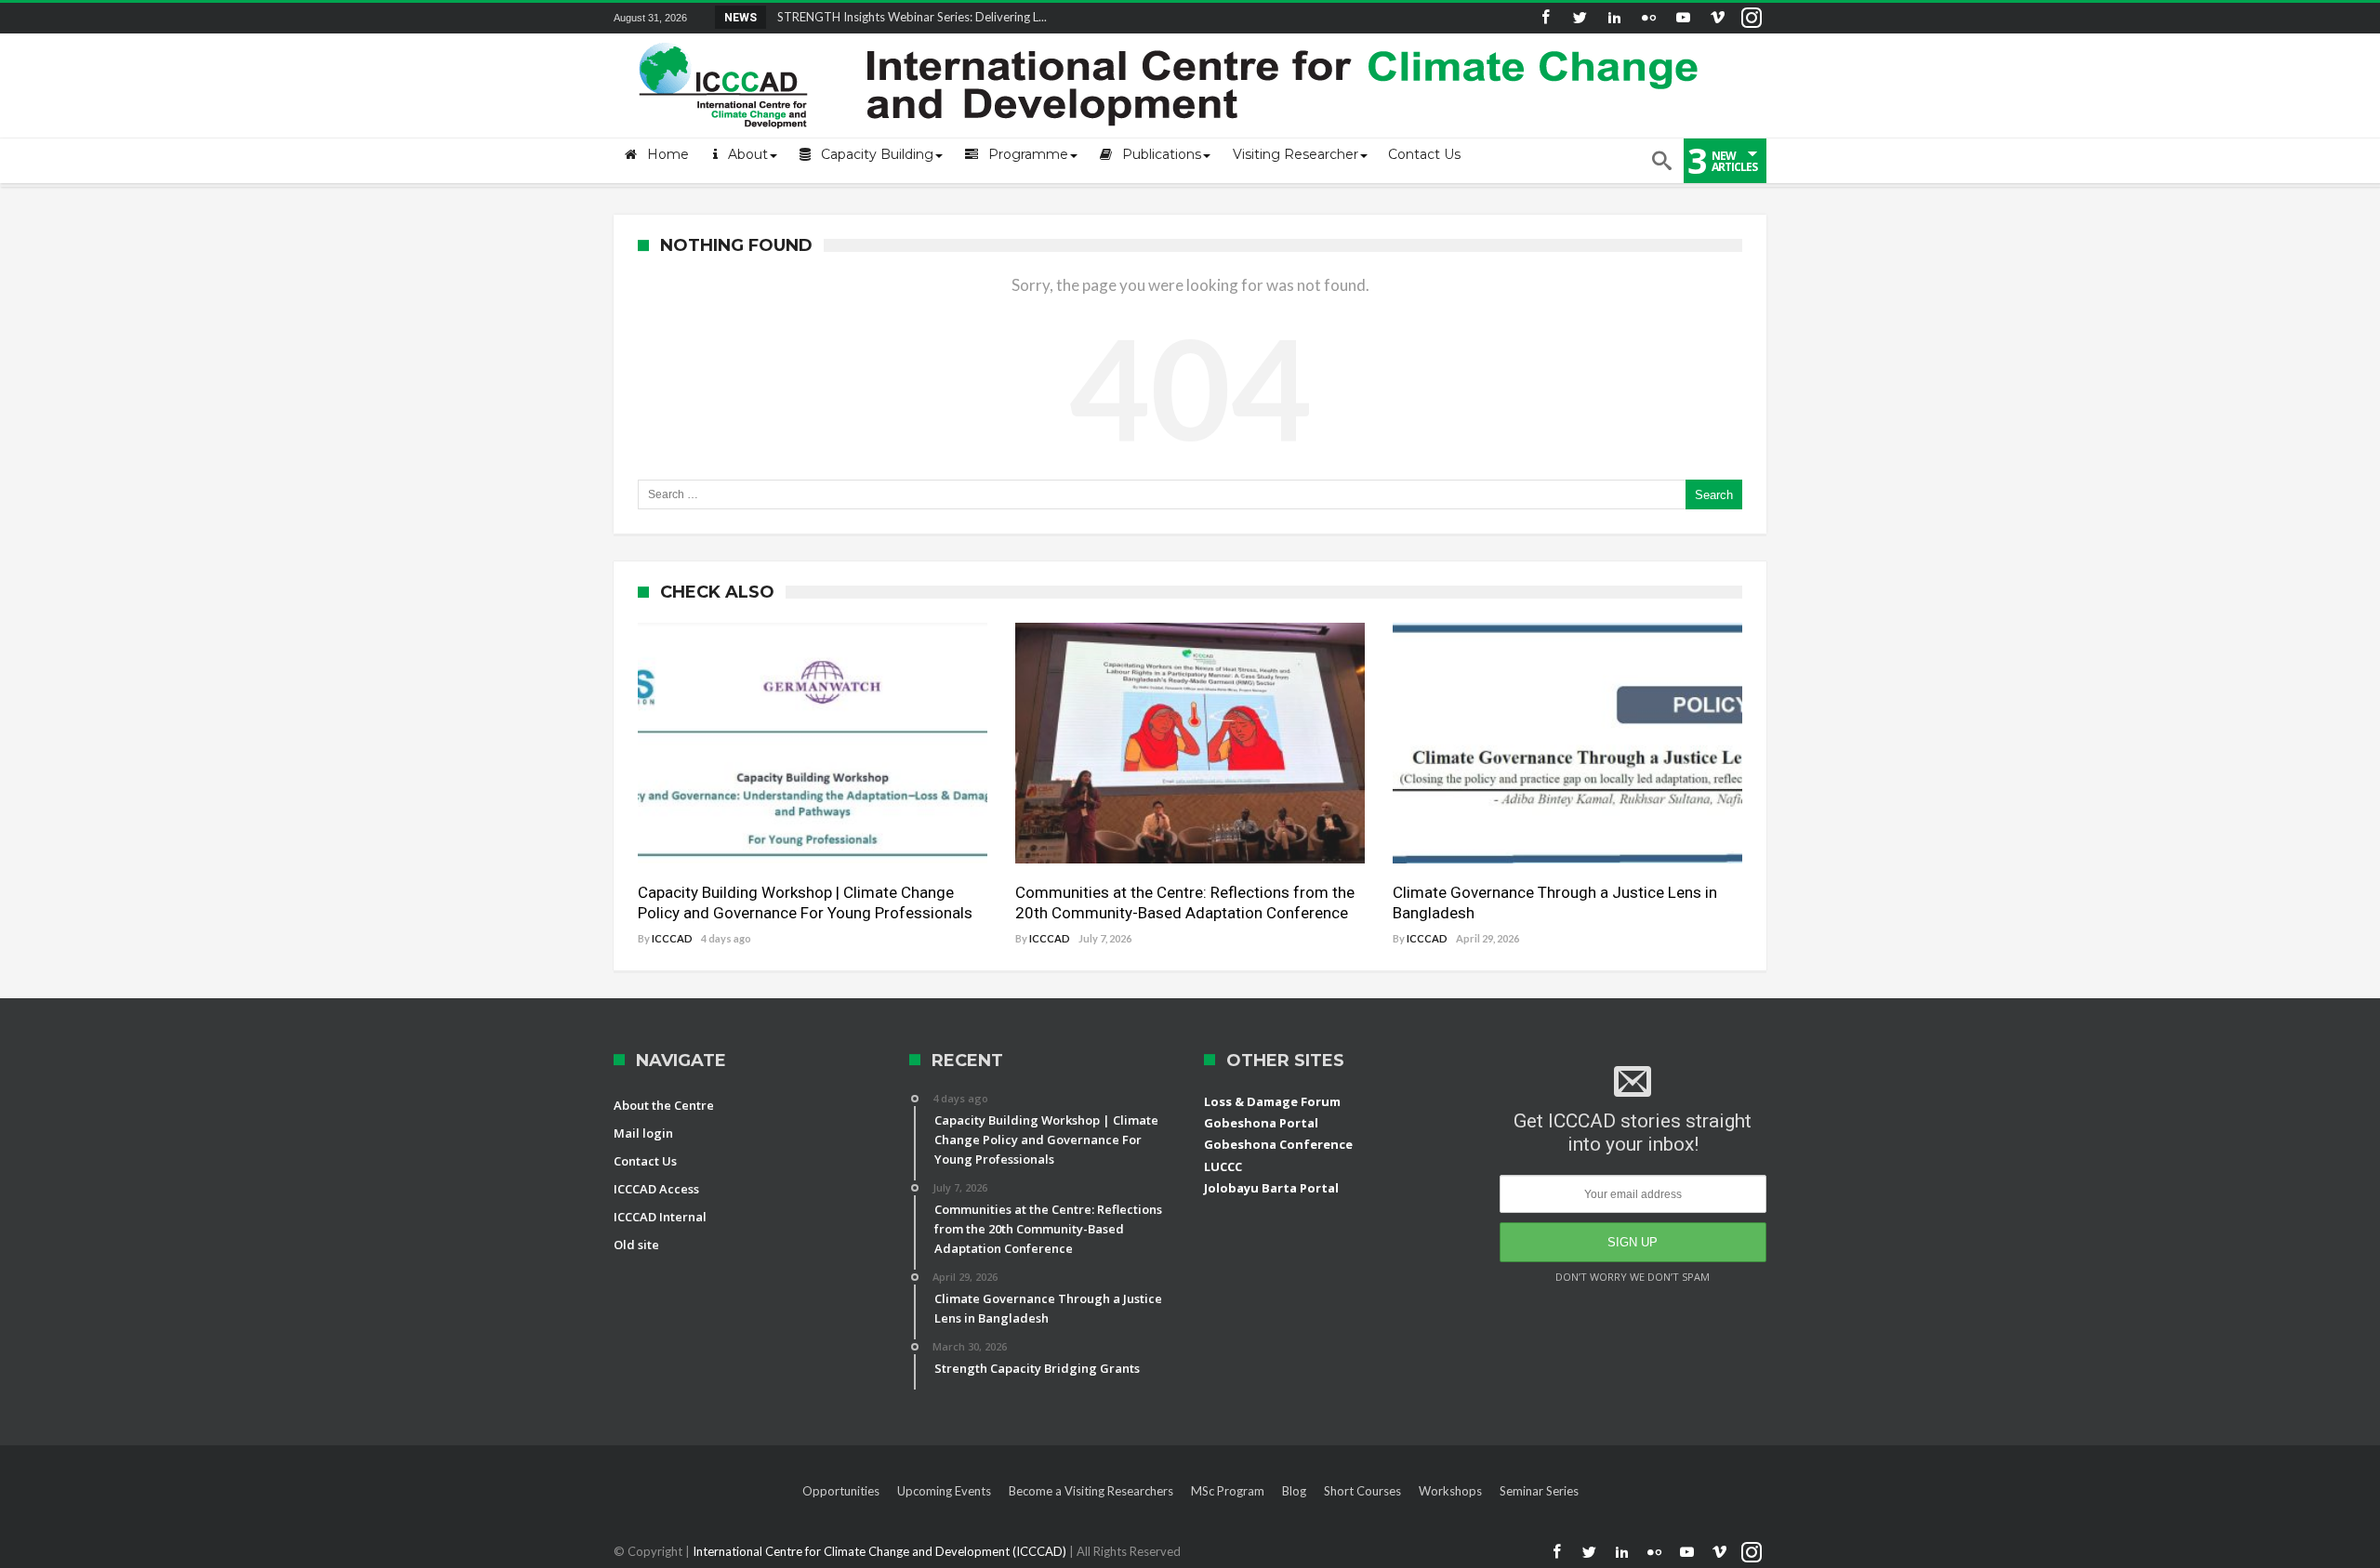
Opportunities (841, 1491)
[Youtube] (1683, 18)
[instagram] (1752, 18)
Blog (1294, 1491)
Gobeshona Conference (1278, 1144)
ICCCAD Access (656, 1189)
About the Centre (664, 1105)
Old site (636, 1245)
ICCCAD (672, 938)
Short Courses (1362, 1491)
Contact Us (645, 1161)
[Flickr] (1648, 18)
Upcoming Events (944, 1491)
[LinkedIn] (1614, 18)
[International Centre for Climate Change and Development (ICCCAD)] (1171, 39)
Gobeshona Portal (1261, 1123)
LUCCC (1223, 1166)
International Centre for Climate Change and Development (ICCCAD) (881, 1551)
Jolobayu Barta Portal (1271, 1188)
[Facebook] (1545, 18)
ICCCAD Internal (660, 1217)
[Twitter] (1580, 18)
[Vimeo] (1717, 18)
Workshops (1450, 1491)
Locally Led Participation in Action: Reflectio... (895, 17)
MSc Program (1228, 1491)
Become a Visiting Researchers (1091, 1491)
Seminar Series (1539, 1491)
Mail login (643, 1133)
